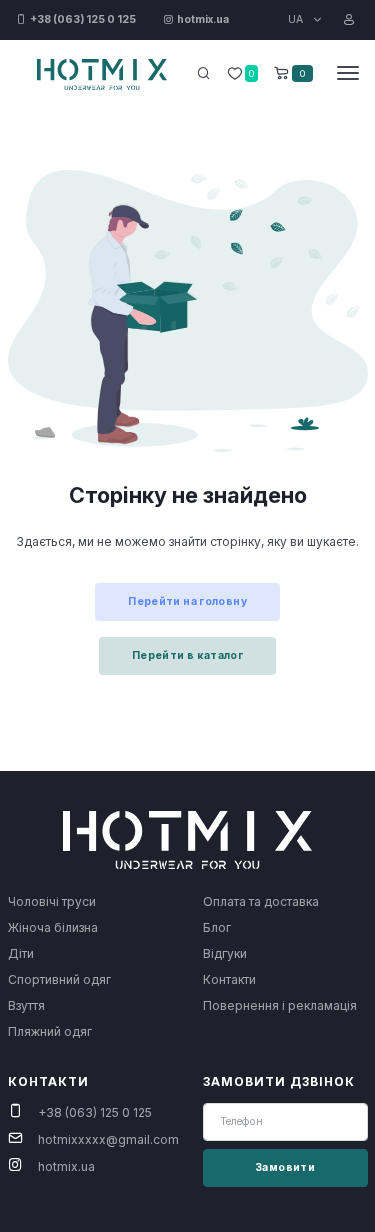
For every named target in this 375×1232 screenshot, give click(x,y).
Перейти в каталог (187, 655)
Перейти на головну (187, 601)
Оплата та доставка (261, 901)
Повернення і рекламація (280, 1005)
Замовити (285, 1167)
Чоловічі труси (52, 901)
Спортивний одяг (59, 979)
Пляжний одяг (50, 1031)
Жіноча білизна (53, 927)
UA (297, 19)
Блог (217, 927)
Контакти (229, 979)
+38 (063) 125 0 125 (95, 1112)
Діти (21, 953)
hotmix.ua (66, 1166)
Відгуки (225, 953)
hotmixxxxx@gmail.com (108, 1139)
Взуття (26, 1005)
